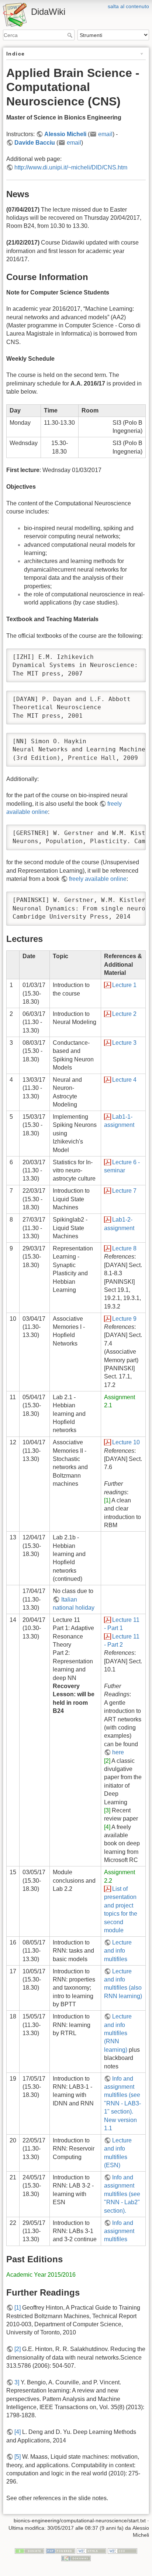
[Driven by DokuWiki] (76, 2558)
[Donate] (30, 2550)
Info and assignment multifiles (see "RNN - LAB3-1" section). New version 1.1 (122, 2103)
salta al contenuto (128, 6)
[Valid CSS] (122, 2550)
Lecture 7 (124, 1191)
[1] (107, 1500)
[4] (107, 1827)
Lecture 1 (124, 985)
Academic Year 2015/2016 (41, 2275)
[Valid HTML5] (91, 2550)
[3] (107, 1810)
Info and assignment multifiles (119, 2231)
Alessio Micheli (65, 134)
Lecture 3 (124, 1043)
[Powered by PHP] (61, 2550)
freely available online (98, 879)
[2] (107, 1761)
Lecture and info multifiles (118, 1951)
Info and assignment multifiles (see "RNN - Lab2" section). (122, 2194)
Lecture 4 (124, 1080)
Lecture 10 (126, 1442)
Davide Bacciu (35, 143)
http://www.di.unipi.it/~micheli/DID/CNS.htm (71, 167)
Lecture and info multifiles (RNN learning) (118, 2033)
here (118, 1752)
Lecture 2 (124, 1014)
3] (17, 2382)
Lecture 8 (124, 1248)
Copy (133, 655)
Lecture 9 (124, 1319)
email (105, 134)
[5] (18, 2457)
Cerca (71, 35)
